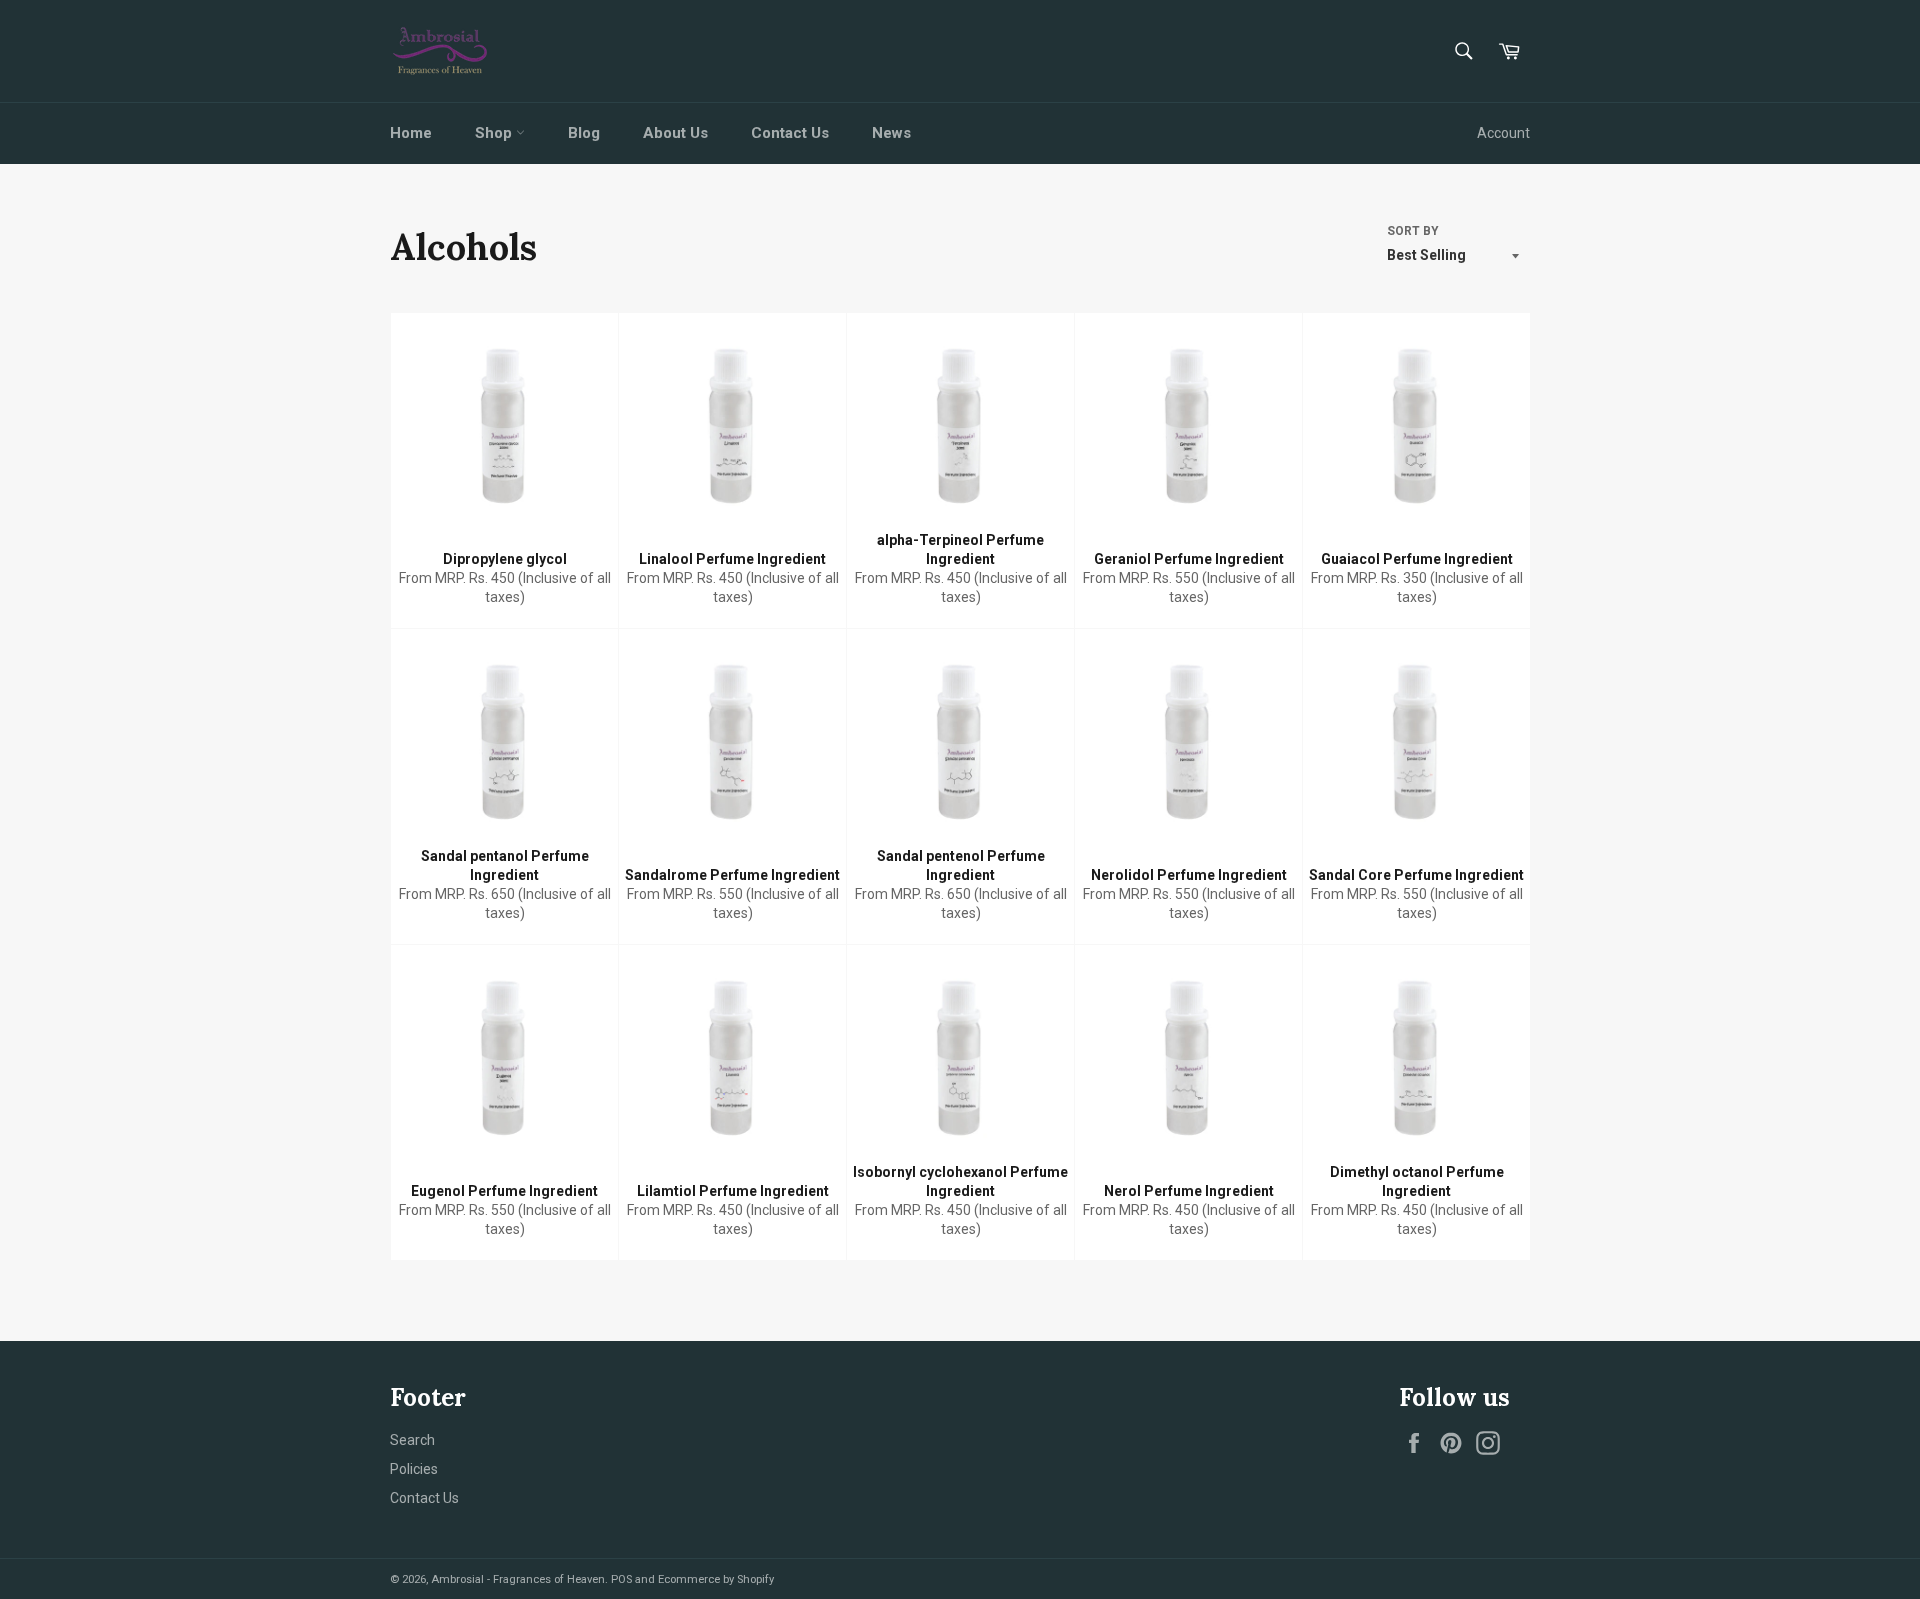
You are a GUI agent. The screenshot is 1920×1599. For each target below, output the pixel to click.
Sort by (1413, 231)
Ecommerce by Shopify (716, 1579)
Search (412, 1440)
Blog (584, 133)
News (891, 133)
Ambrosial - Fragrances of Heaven (518, 1579)
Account (1503, 133)
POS (621, 1579)
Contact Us (790, 133)
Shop (495, 133)
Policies (414, 1469)
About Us (675, 133)
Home (411, 133)
